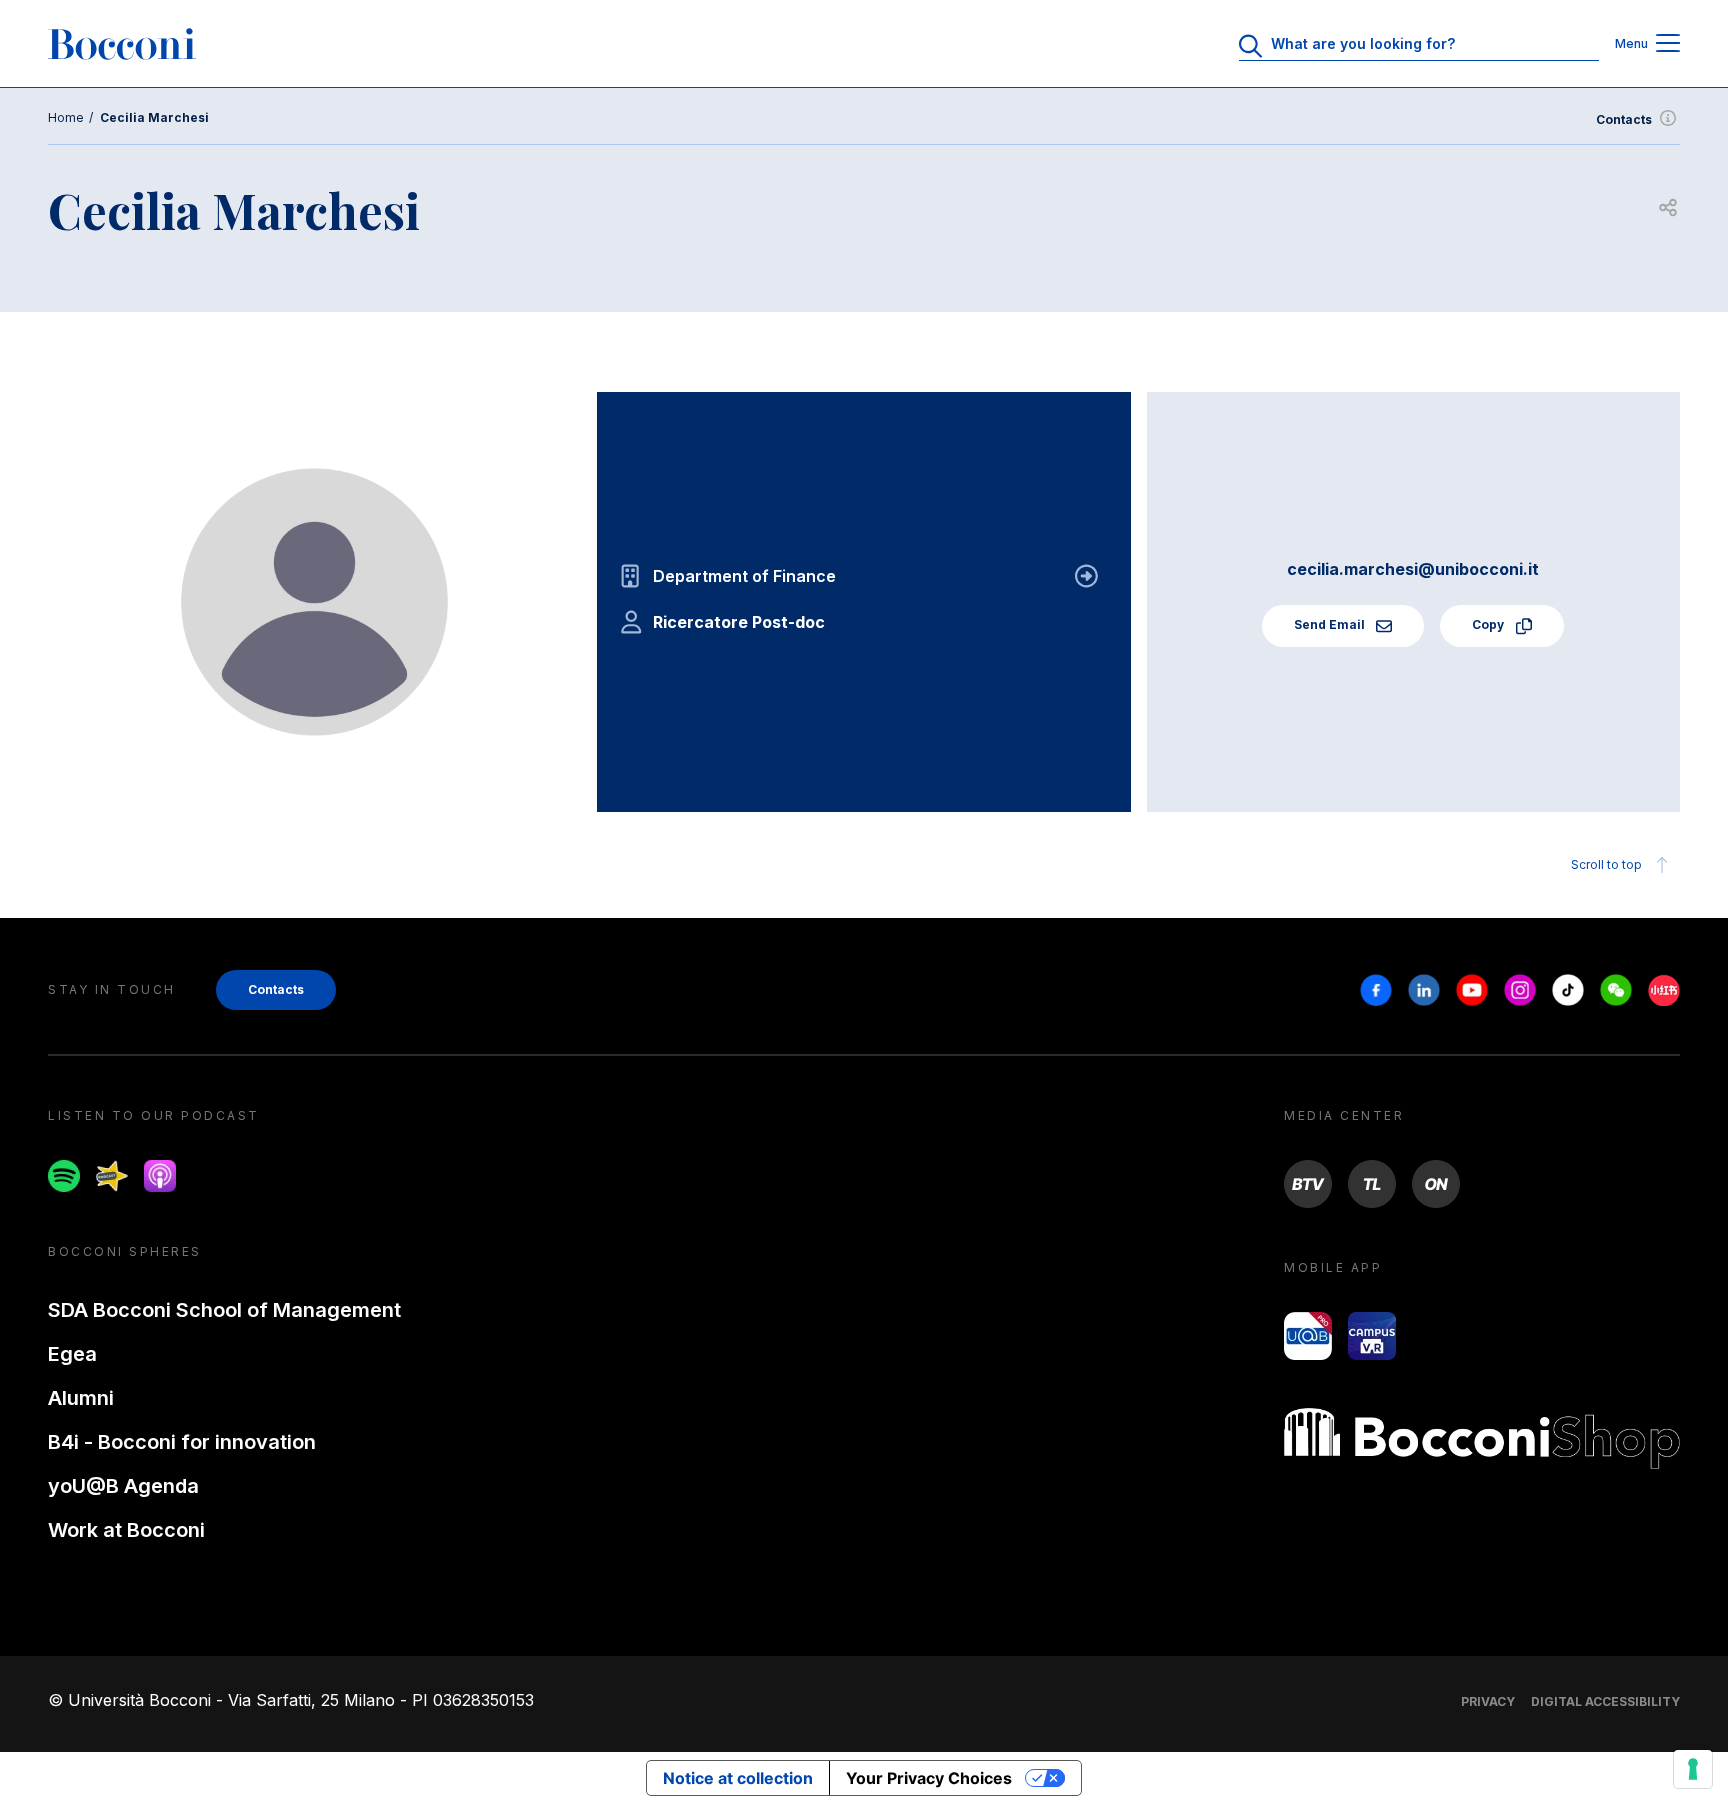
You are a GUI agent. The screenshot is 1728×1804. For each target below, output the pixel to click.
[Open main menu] (1668, 44)
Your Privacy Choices (929, 1778)
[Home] (122, 44)
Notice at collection (738, 1778)
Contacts (1624, 119)
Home (66, 117)
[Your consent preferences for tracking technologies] (1693, 1769)
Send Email (1331, 624)
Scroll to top (1606, 864)
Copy (1489, 624)
